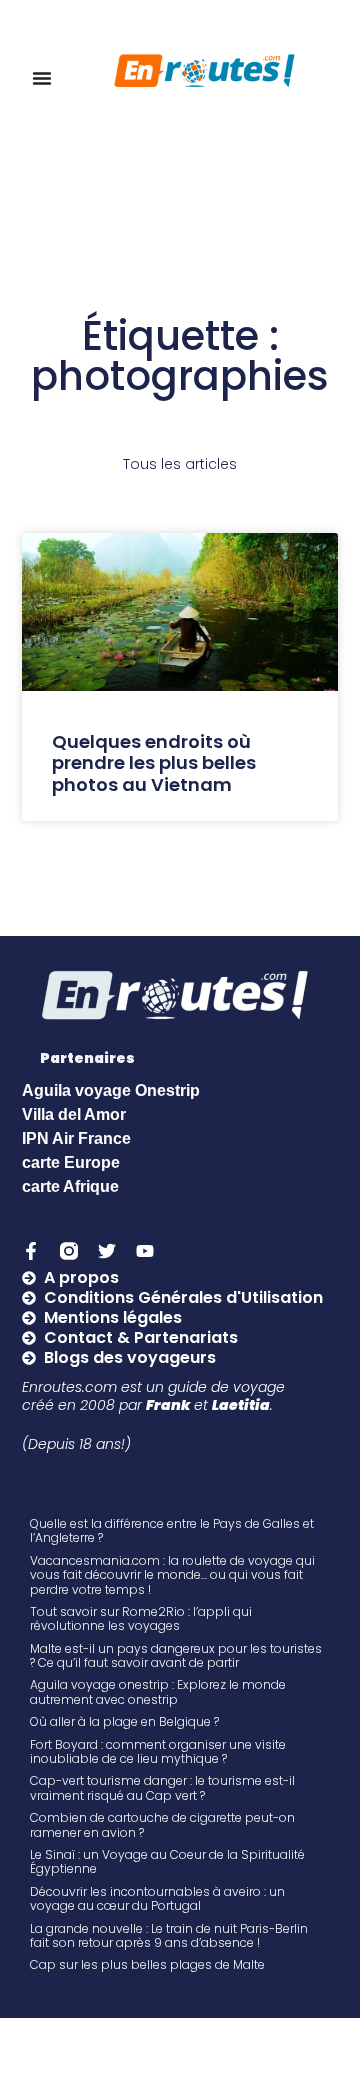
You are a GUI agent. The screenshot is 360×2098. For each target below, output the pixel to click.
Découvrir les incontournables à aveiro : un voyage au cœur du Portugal (157, 1898)
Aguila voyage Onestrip (111, 1090)
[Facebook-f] (31, 1251)
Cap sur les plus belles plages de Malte (147, 1964)
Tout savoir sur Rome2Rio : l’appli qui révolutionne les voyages (141, 1618)
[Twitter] (107, 1251)
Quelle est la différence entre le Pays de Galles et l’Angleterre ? (172, 1530)
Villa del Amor (74, 1114)
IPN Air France (76, 1138)
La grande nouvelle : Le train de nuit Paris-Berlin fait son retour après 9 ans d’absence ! (169, 1935)
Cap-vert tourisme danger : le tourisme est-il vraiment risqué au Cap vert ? (162, 1787)
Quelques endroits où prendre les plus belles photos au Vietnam (154, 763)
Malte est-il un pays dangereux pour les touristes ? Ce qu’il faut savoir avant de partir (176, 1655)
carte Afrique (70, 1186)
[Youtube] (145, 1251)
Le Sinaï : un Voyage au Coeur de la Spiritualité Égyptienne (167, 1861)
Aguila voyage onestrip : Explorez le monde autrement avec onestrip (158, 1691)
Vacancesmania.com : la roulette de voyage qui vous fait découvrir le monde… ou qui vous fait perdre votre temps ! (172, 1575)
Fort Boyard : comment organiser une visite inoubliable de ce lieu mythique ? (158, 1751)
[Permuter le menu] (42, 78)
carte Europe (71, 1162)
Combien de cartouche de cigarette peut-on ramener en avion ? (162, 1824)
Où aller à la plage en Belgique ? (124, 1721)
